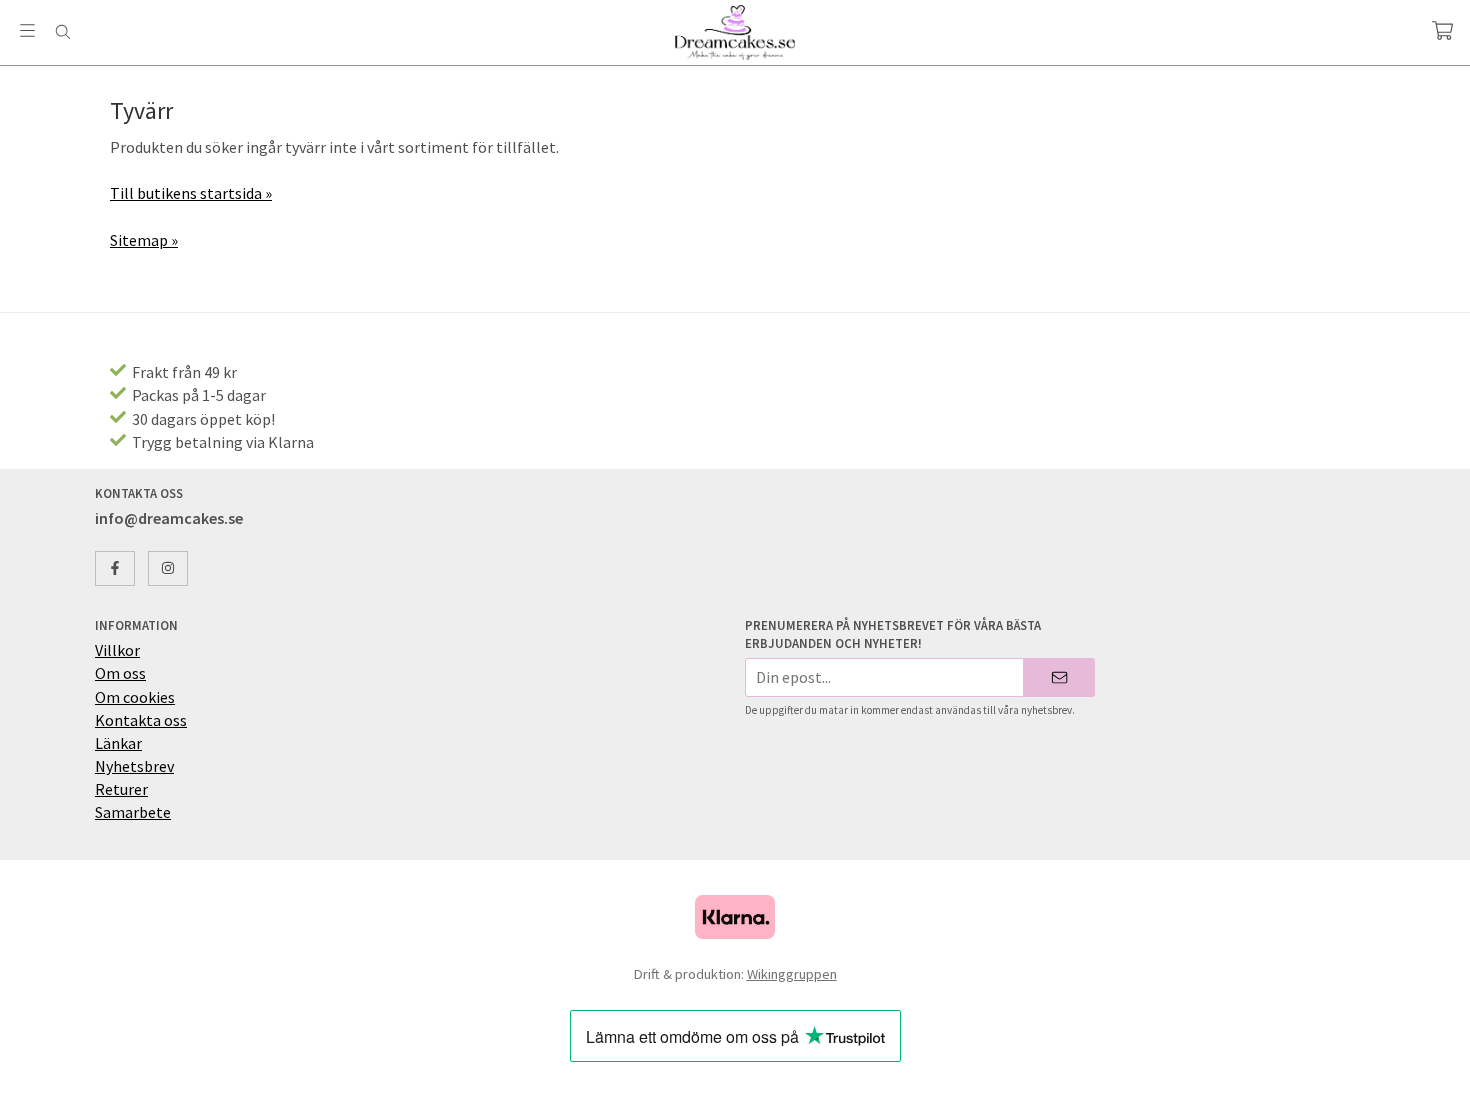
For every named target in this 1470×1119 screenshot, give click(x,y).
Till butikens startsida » (191, 193)
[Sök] (62, 32)
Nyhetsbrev (134, 766)
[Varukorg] (1442, 30)
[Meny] (27, 30)
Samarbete (133, 812)
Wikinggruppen (792, 974)
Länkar (118, 743)
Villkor (117, 650)
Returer (121, 789)
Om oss (120, 673)
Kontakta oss (141, 720)
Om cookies (135, 697)
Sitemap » (144, 240)
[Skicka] (1059, 677)
